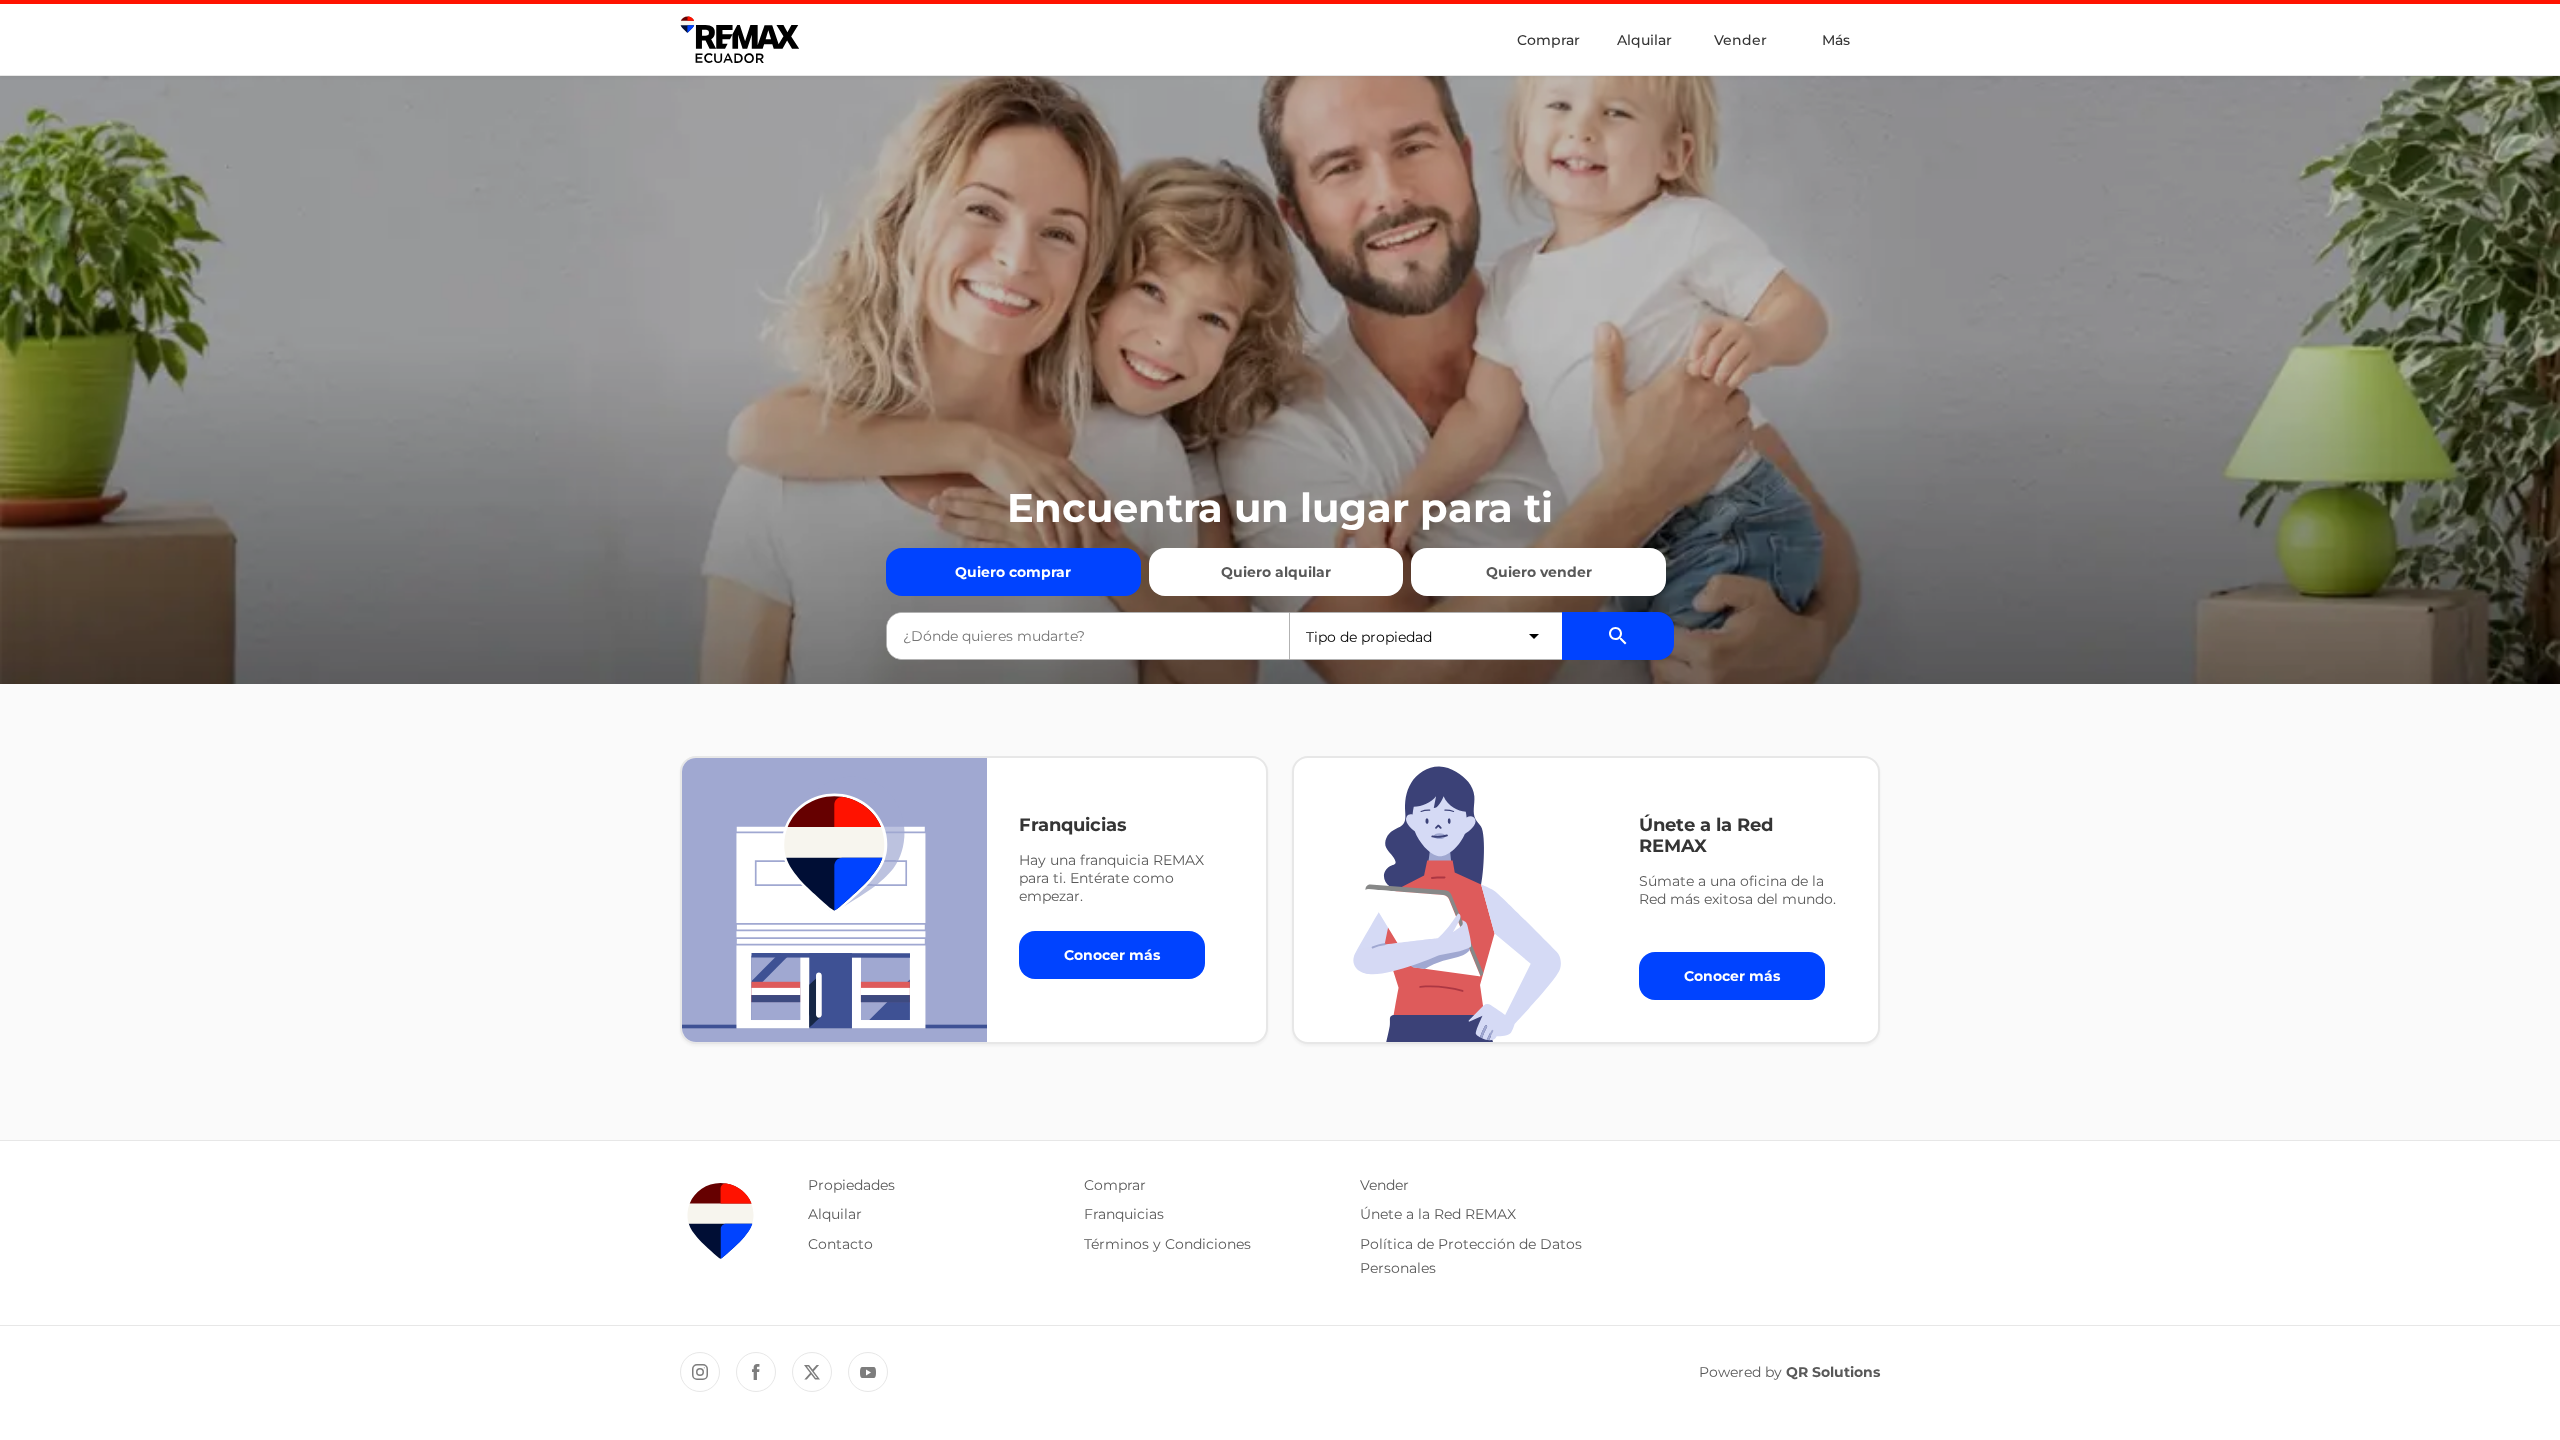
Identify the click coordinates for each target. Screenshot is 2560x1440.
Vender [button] (1384, 1185)
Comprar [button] (1115, 1185)
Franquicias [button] (1124, 1214)
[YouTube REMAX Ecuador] (868, 1372)
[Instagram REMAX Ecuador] (700, 1372)
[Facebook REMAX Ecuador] (756, 1372)
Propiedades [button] (851, 1185)
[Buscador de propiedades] (1618, 636)
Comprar (1548, 40)
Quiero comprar (1013, 572)
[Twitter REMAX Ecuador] (812, 1372)
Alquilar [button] (835, 1214)
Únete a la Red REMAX (1438, 1214)
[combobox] (1088, 636)
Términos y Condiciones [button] (1167, 1244)
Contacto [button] (840, 1244)
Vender (1740, 40)
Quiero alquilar (1276, 572)
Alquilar (1644, 40)
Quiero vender (1539, 572)
